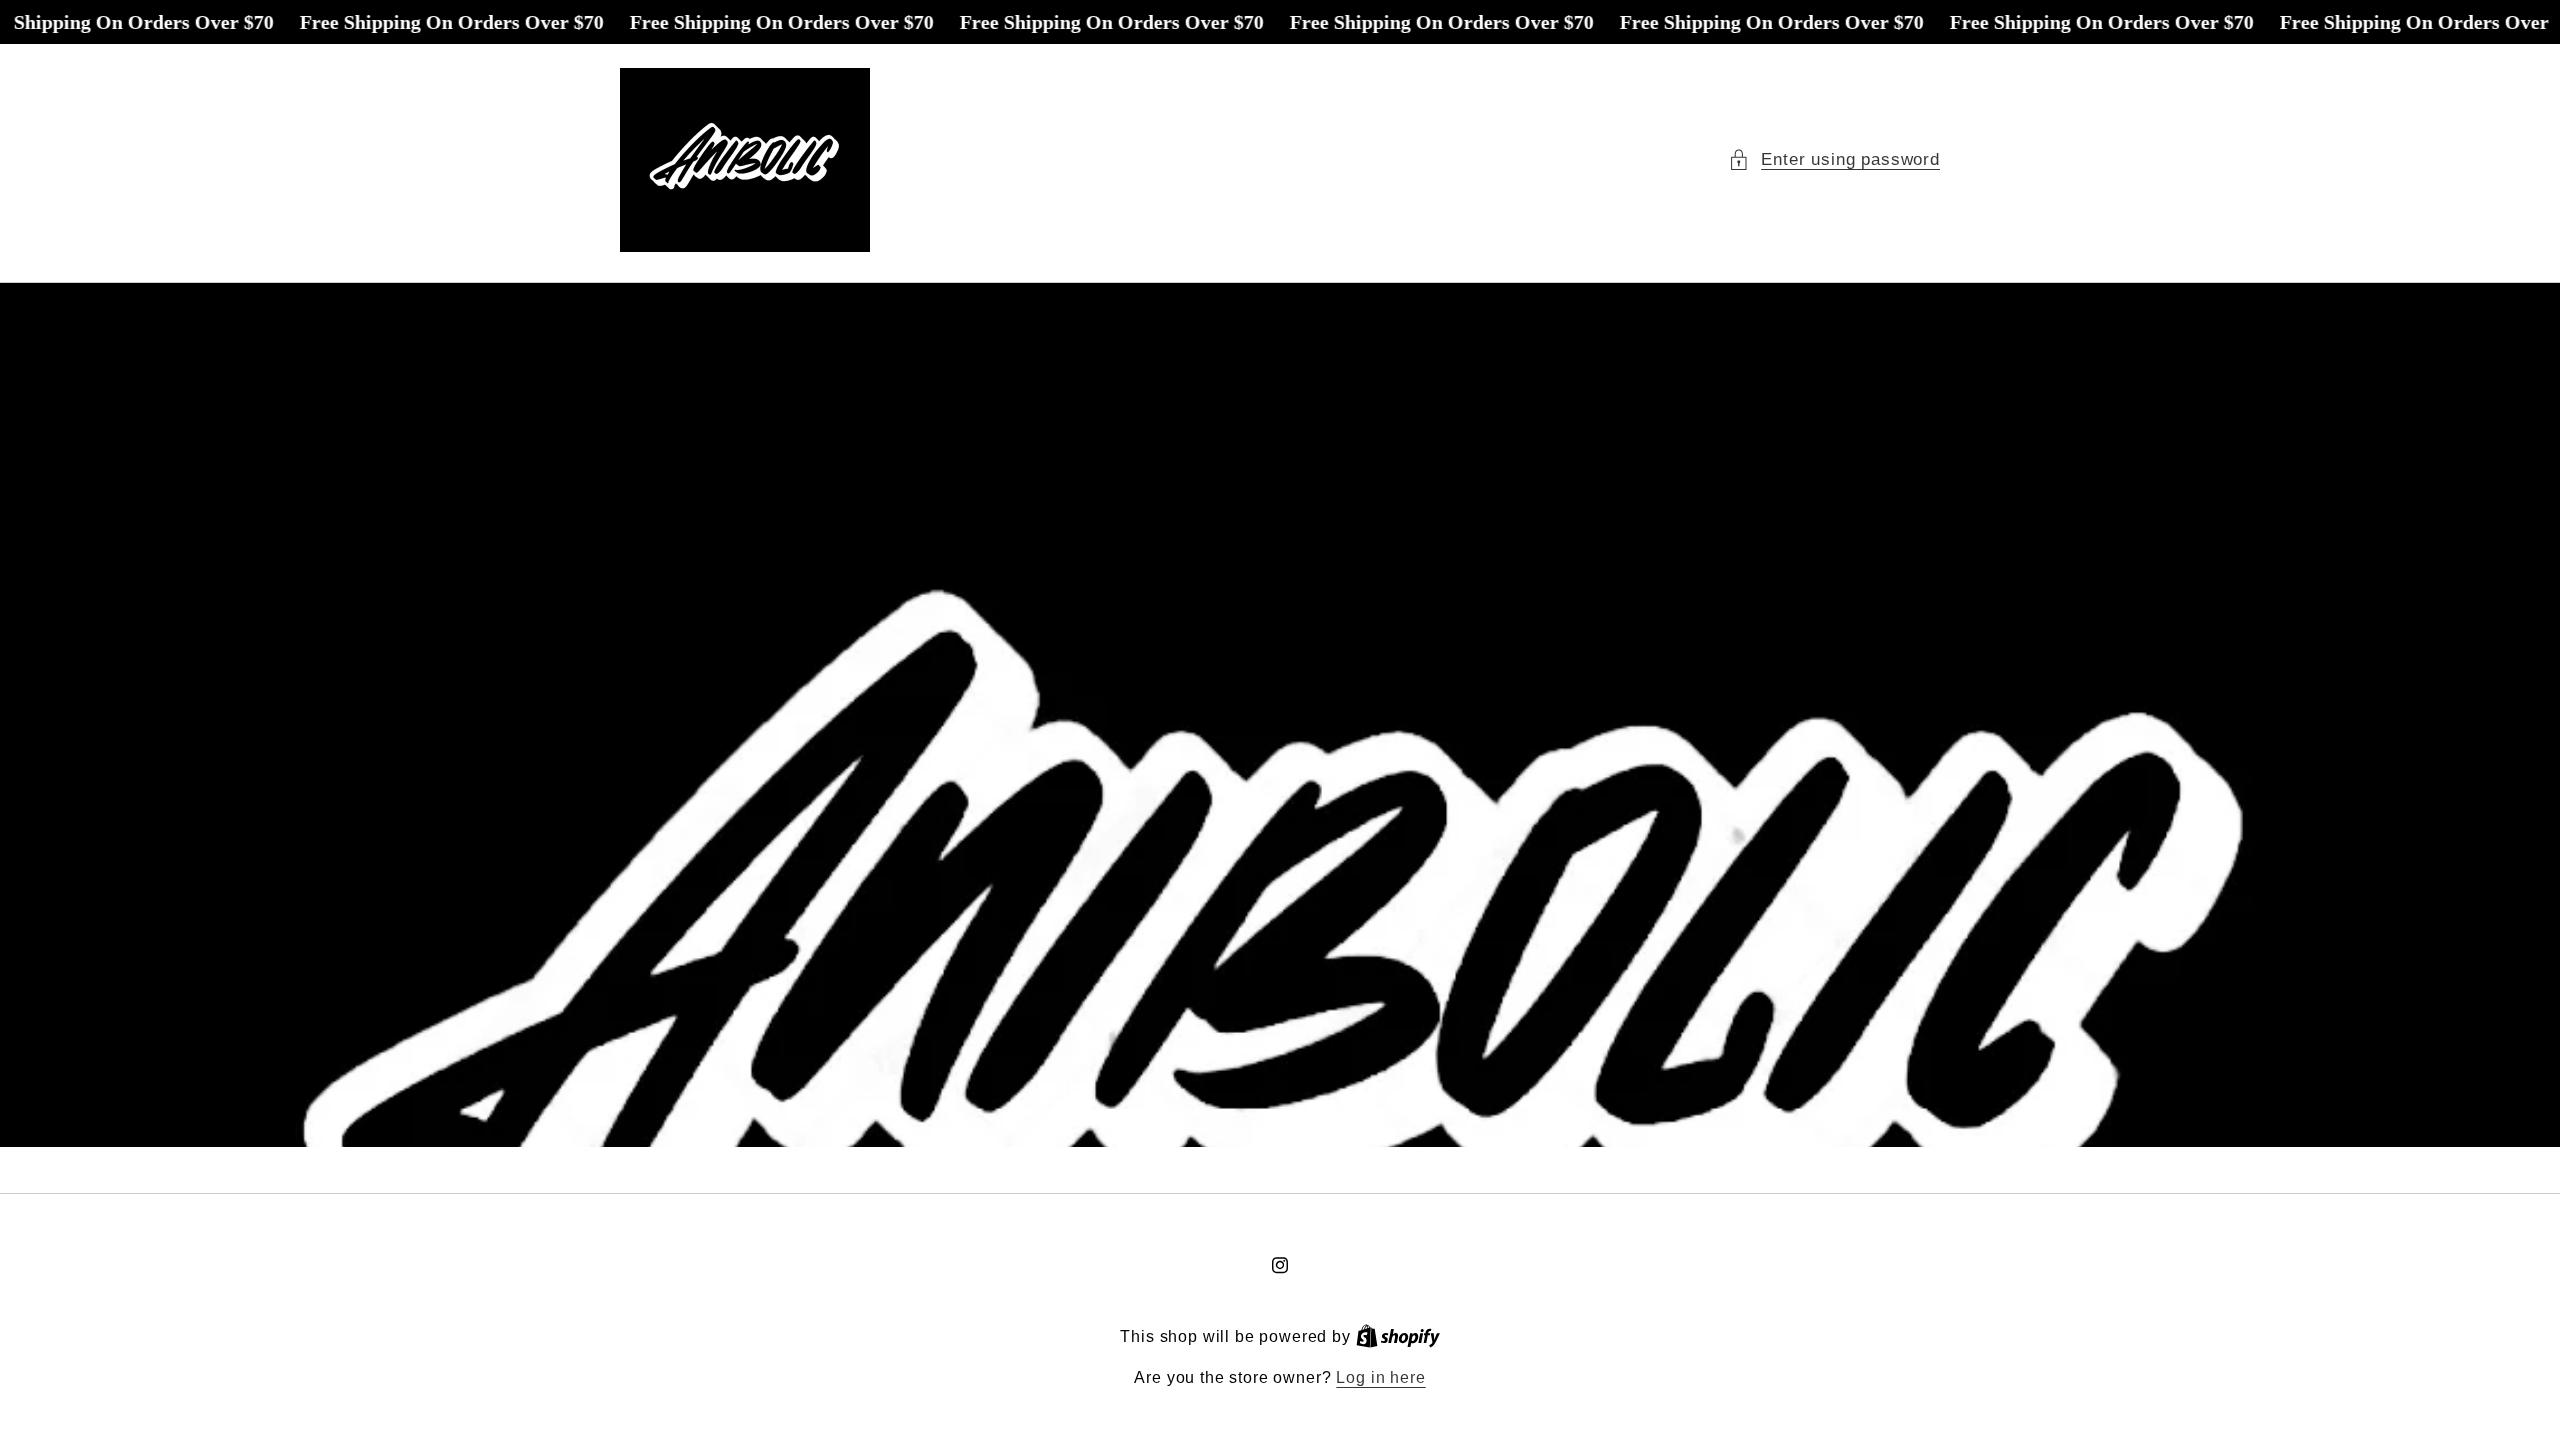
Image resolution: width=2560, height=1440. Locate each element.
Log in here (1380, 1377)
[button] (1834, 160)
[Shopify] (1398, 1336)
